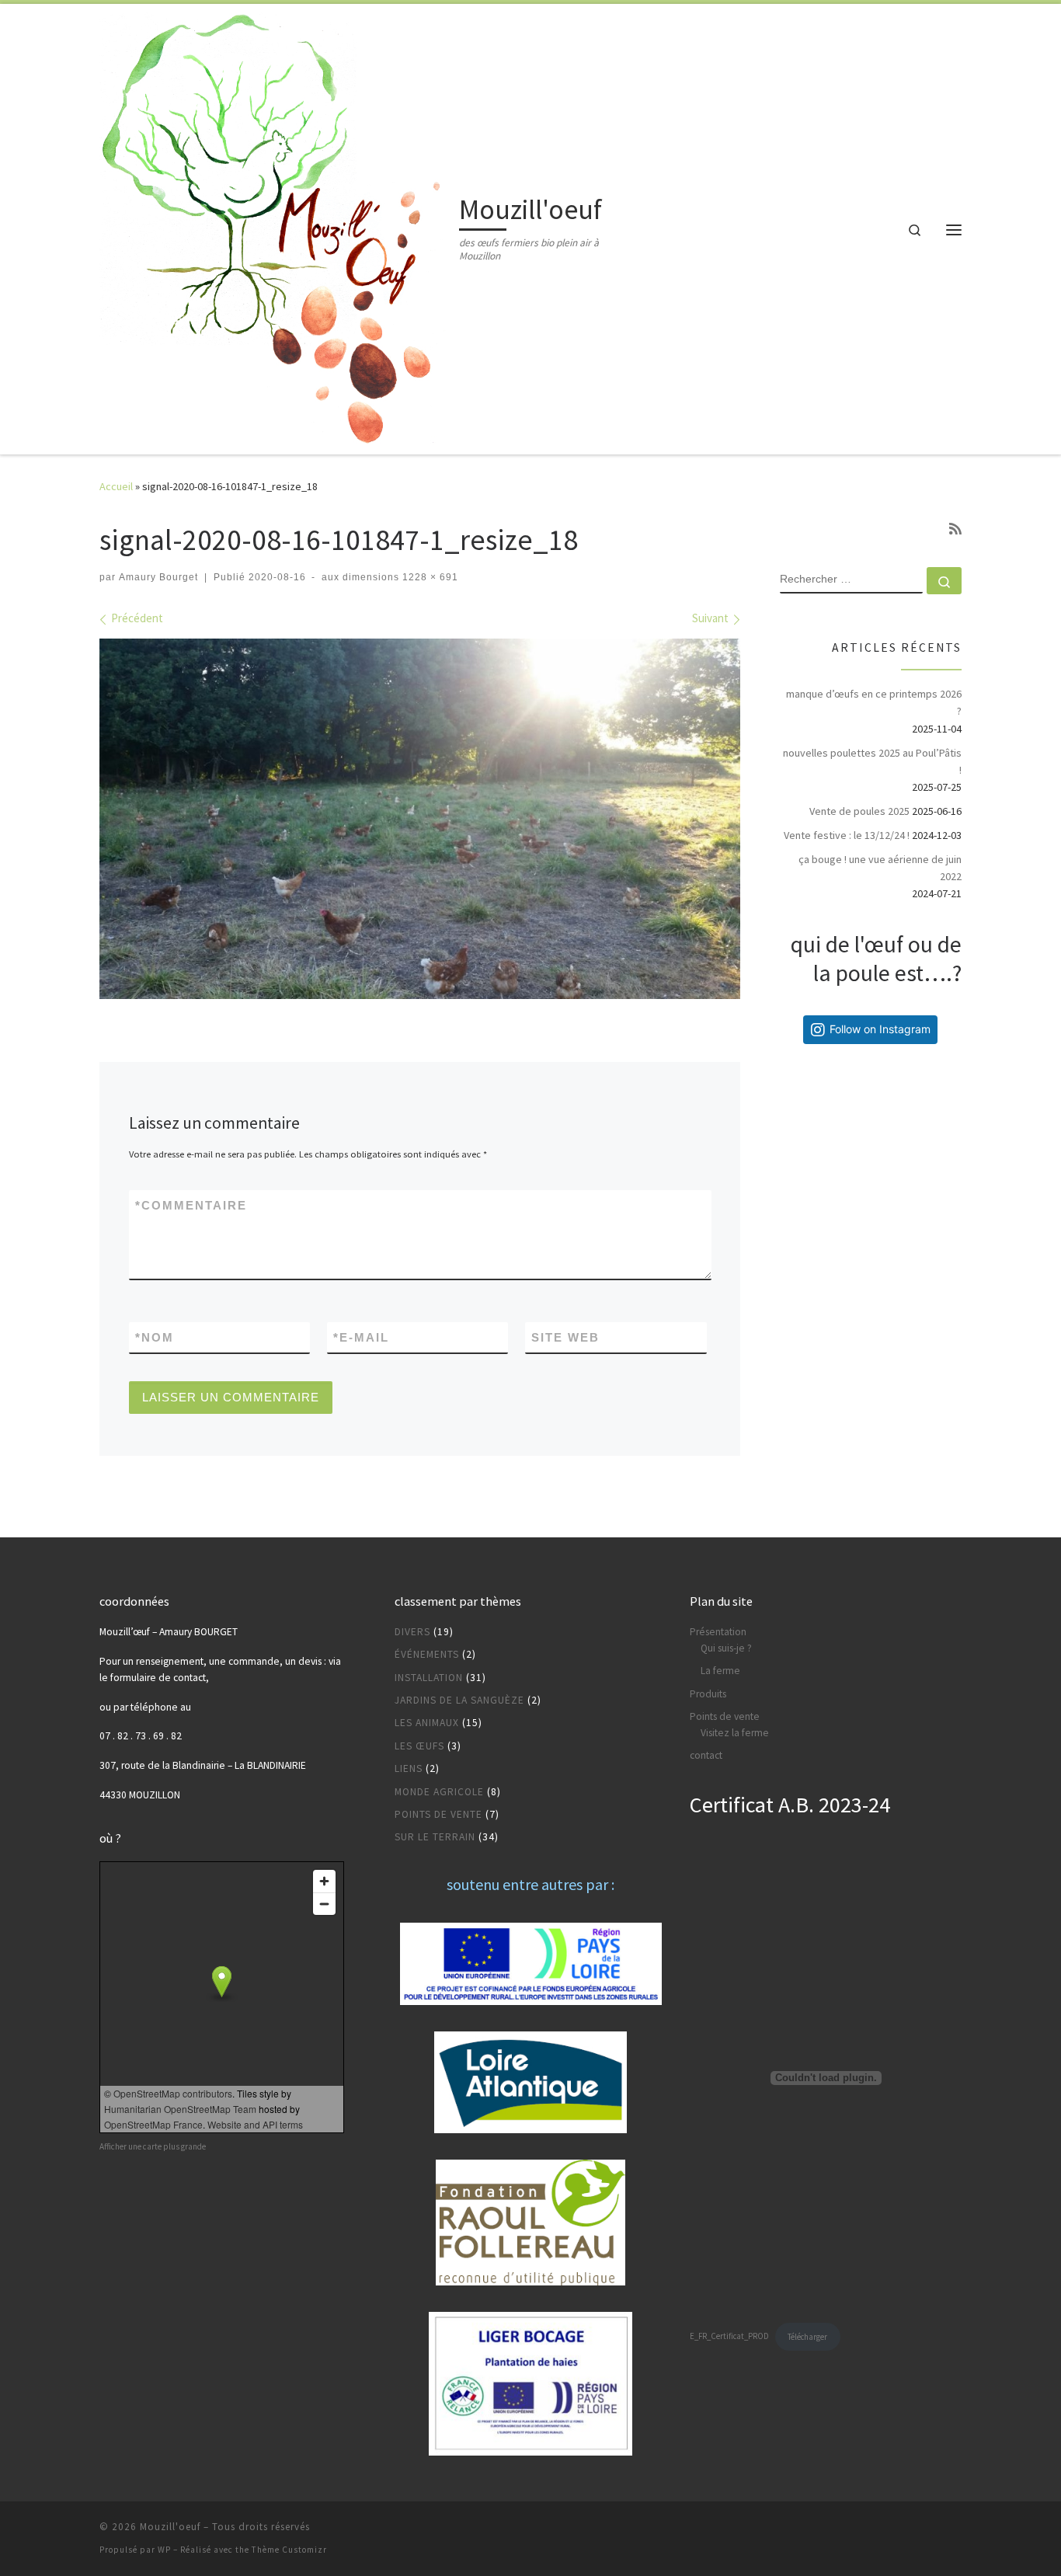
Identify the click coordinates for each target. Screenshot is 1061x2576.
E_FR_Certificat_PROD (729, 2337)
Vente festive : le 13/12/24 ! (847, 835)
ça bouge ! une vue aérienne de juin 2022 (880, 868)
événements (427, 1654)
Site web (565, 1337)
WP (164, 2550)
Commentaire (191, 1205)
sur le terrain (435, 1837)
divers (412, 1632)
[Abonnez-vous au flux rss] (955, 529)
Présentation (718, 1632)
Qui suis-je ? (726, 1648)
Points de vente (725, 1716)
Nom (155, 1337)
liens (409, 1768)
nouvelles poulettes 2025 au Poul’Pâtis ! (872, 761)
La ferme (720, 1671)
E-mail (361, 1337)
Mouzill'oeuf (170, 2527)
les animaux (427, 1723)
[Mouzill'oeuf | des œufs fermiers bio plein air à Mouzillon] (277, 226)
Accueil (116, 486)
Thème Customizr (289, 2550)
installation (429, 1678)
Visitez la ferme (735, 1733)
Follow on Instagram (880, 1029)
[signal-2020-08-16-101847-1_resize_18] (420, 819)
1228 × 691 (429, 577)
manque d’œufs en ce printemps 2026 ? (874, 702)
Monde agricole (439, 1792)
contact (706, 1755)
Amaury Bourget (158, 577)
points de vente (438, 1814)
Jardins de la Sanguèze (459, 1700)
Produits (708, 1694)
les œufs (419, 1746)
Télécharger (807, 2337)
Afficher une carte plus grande (153, 2146)
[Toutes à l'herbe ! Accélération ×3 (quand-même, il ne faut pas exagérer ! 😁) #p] (828, 1102)
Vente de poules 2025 (859, 811)
